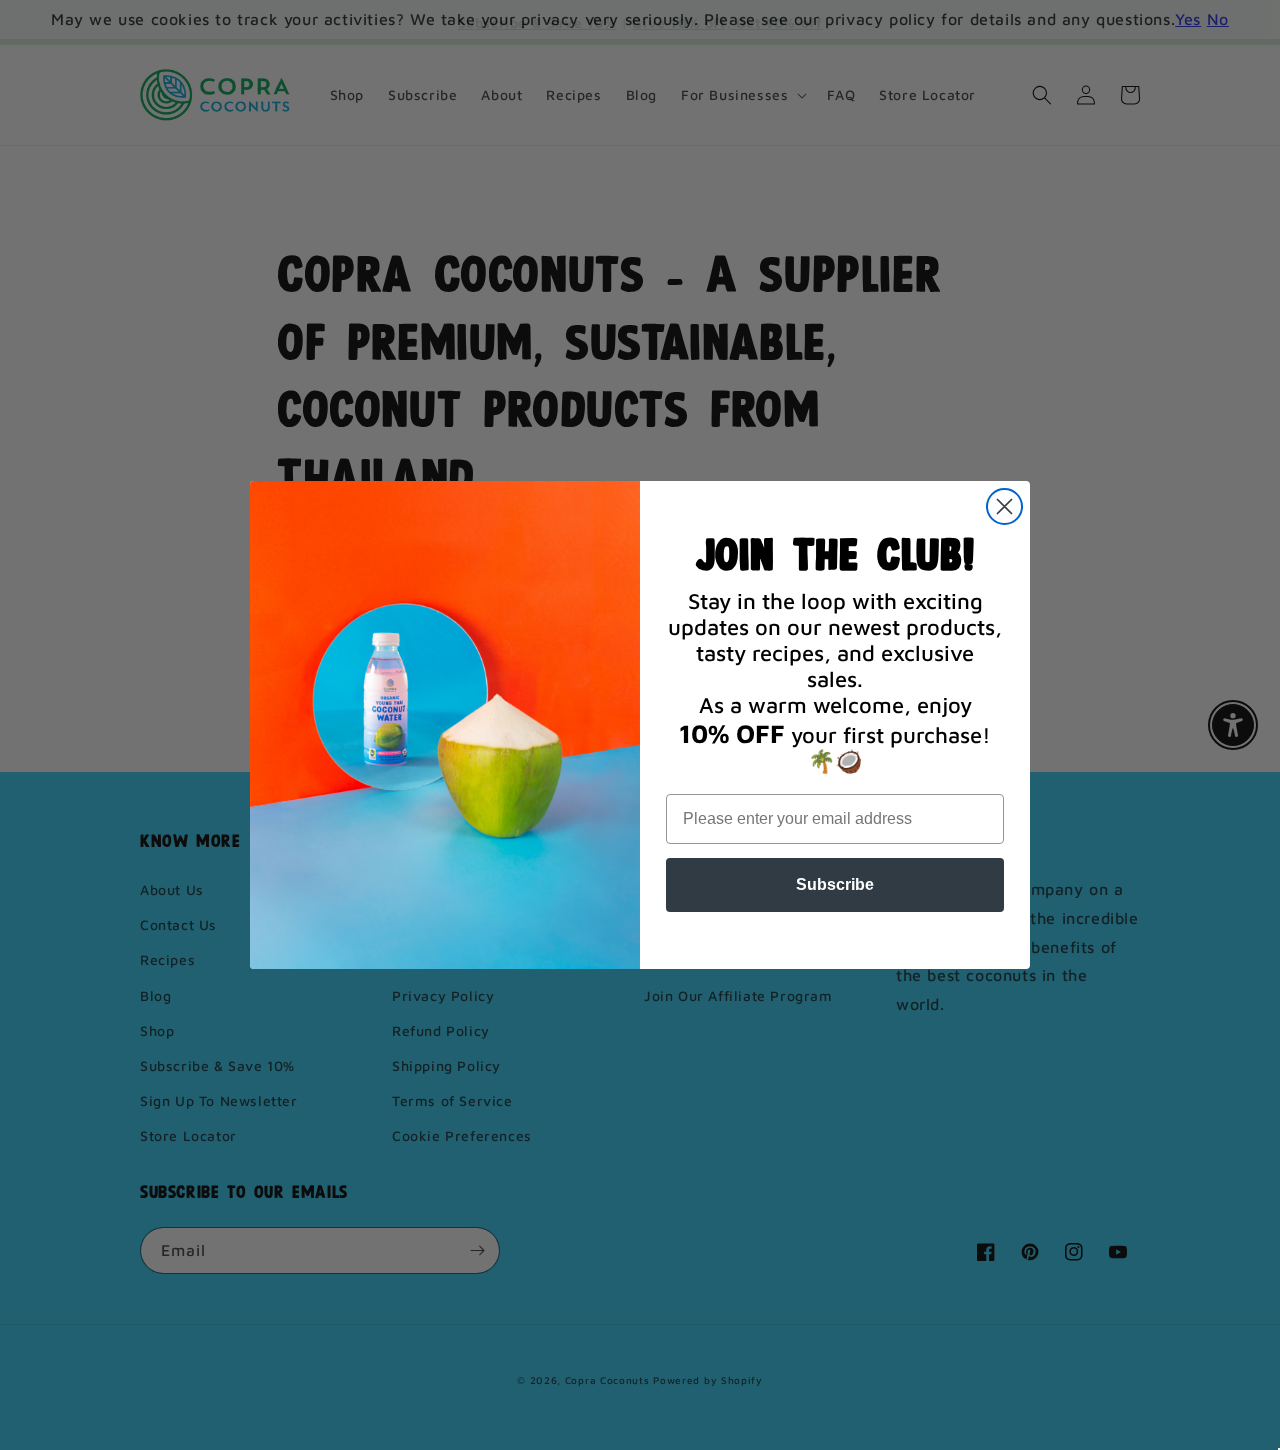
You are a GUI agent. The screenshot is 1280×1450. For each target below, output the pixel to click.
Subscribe (835, 884)
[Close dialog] (1004, 506)
